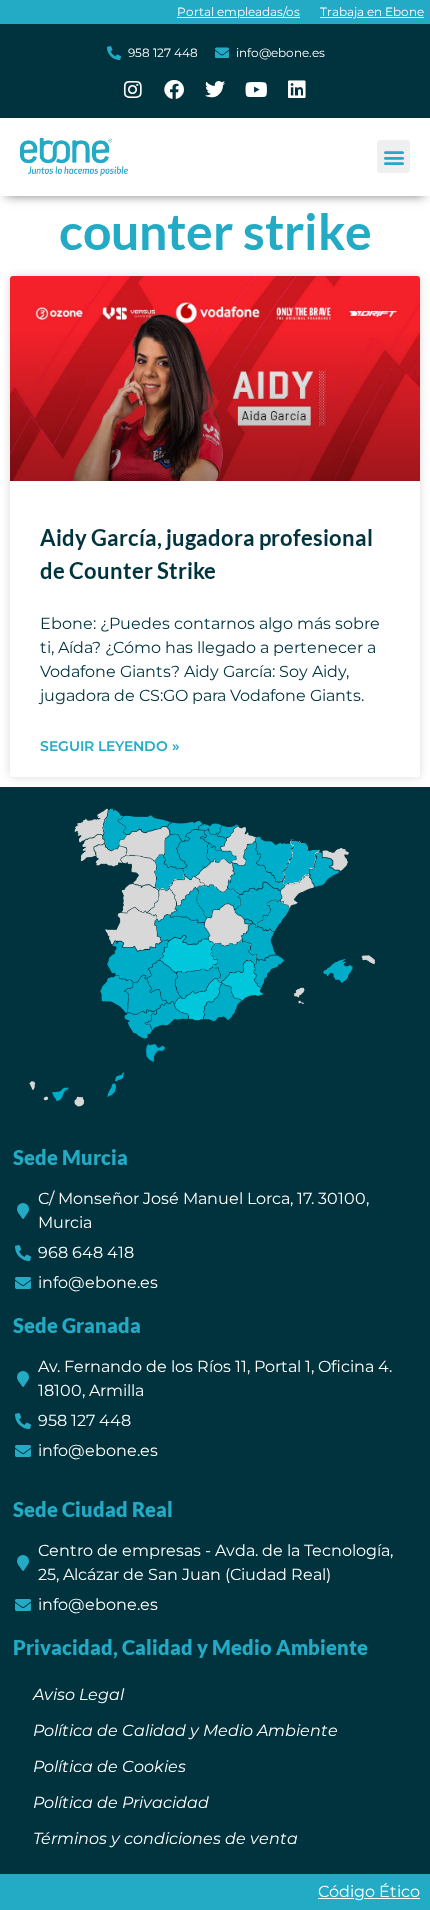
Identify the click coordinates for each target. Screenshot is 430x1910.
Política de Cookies (109, 1766)
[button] (393, 156)
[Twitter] (215, 90)
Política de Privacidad (121, 1802)
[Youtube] (256, 90)
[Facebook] (174, 90)
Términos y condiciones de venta (165, 1838)
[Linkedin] (297, 90)
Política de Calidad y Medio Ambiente (185, 1730)
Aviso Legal (78, 1694)
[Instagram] (133, 90)
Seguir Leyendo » (109, 746)
